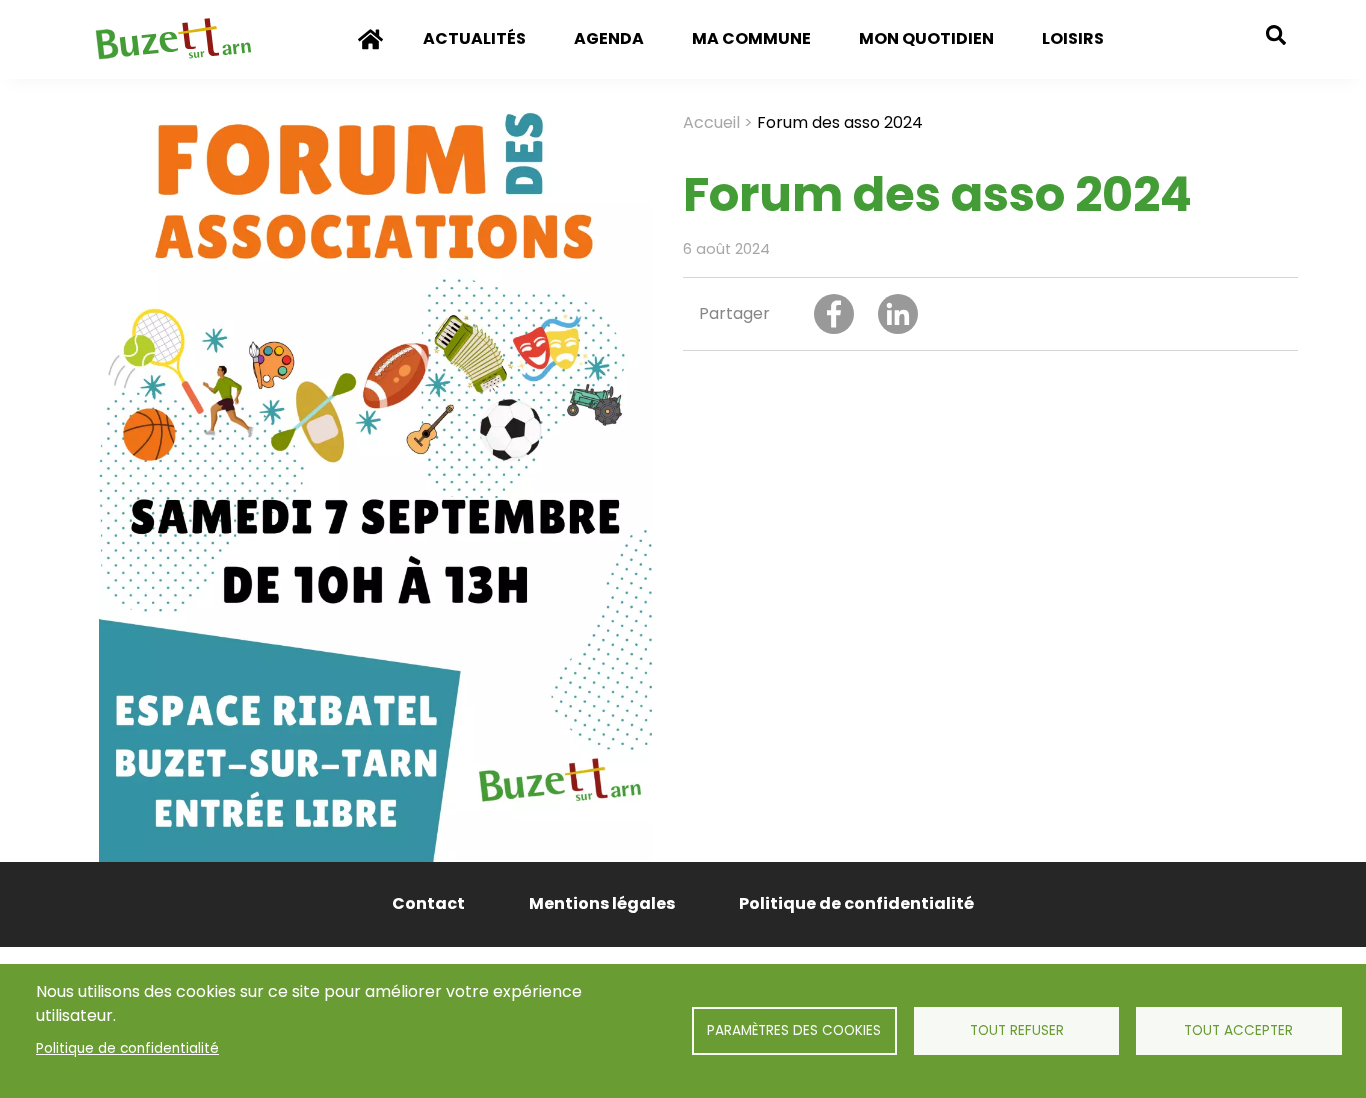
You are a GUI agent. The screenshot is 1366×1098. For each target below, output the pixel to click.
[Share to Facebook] (834, 314)
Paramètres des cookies (794, 1030)
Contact (428, 903)
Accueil (371, 53)
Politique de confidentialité (127, 1048)
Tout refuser (1017, 1030)
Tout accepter (1238, 1030)
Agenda (609, 38)
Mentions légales (602, 903)
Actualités (474, 38)
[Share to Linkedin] (898, 314)
